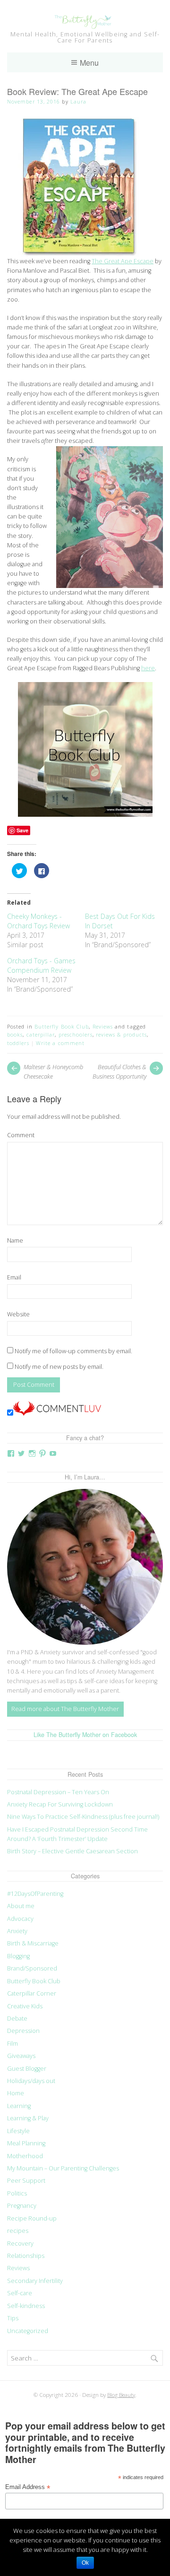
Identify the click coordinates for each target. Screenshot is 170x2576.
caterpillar (41, 1034)
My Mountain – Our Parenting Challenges (63, 2168)
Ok (85, 2563)
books (15, 1034)
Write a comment (60, 1043)
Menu (89, 62)
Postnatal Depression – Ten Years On (58, 1792)
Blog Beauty (121, 2394)
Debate (17, 2018)
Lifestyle (18, 2131)
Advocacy (20, 1919)
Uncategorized (28, 2331)
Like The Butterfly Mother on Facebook (85, 1735)
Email (14, 1277)
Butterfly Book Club (62, 1026)
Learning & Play (28, 2118)
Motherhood (25, 2156)
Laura (78, 101)
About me (21, 1906)
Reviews (103, 1026)
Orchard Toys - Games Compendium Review (41, 965)
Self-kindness (26, 2306)
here (148, 668)
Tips (13, 2318)
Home (16, 2093)
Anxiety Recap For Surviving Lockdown (60, 1804)
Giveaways (21, 2056)
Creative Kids (25, 2006)
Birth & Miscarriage (33, 1943)
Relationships (26, 2256)
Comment (21, 1135)
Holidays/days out (31, 2081)
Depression (23, 2031)
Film (13, 2044)
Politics (17, 2193)
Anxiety (17, 1931)
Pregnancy (22, 2206)
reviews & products (121, 1034)
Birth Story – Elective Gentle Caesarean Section (73, 1851)
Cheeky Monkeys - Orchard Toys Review (38, 921)
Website (18, 1314)
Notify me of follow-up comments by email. (73, 1351)
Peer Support (26, 2181)
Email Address (28, 2487)
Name (15, 1240)
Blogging (18, 1956)
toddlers (18, 1043)
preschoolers (76, 1034)
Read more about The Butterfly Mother (65, 1709)
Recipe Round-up (32, 2218)
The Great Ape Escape (123, 261)
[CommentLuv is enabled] (57, 1413)
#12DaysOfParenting (35, 1894)
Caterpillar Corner (32, 1993)
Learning (19, 2106)
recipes (18, 2231)
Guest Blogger (27, 2069)
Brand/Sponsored (32, 1968)
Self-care (20, 2293)
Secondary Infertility (35, 2281)
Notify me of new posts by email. (59, 1367)
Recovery (20, 2243)
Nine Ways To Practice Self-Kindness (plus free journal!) (83, 1817)
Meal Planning (26, 2143)
